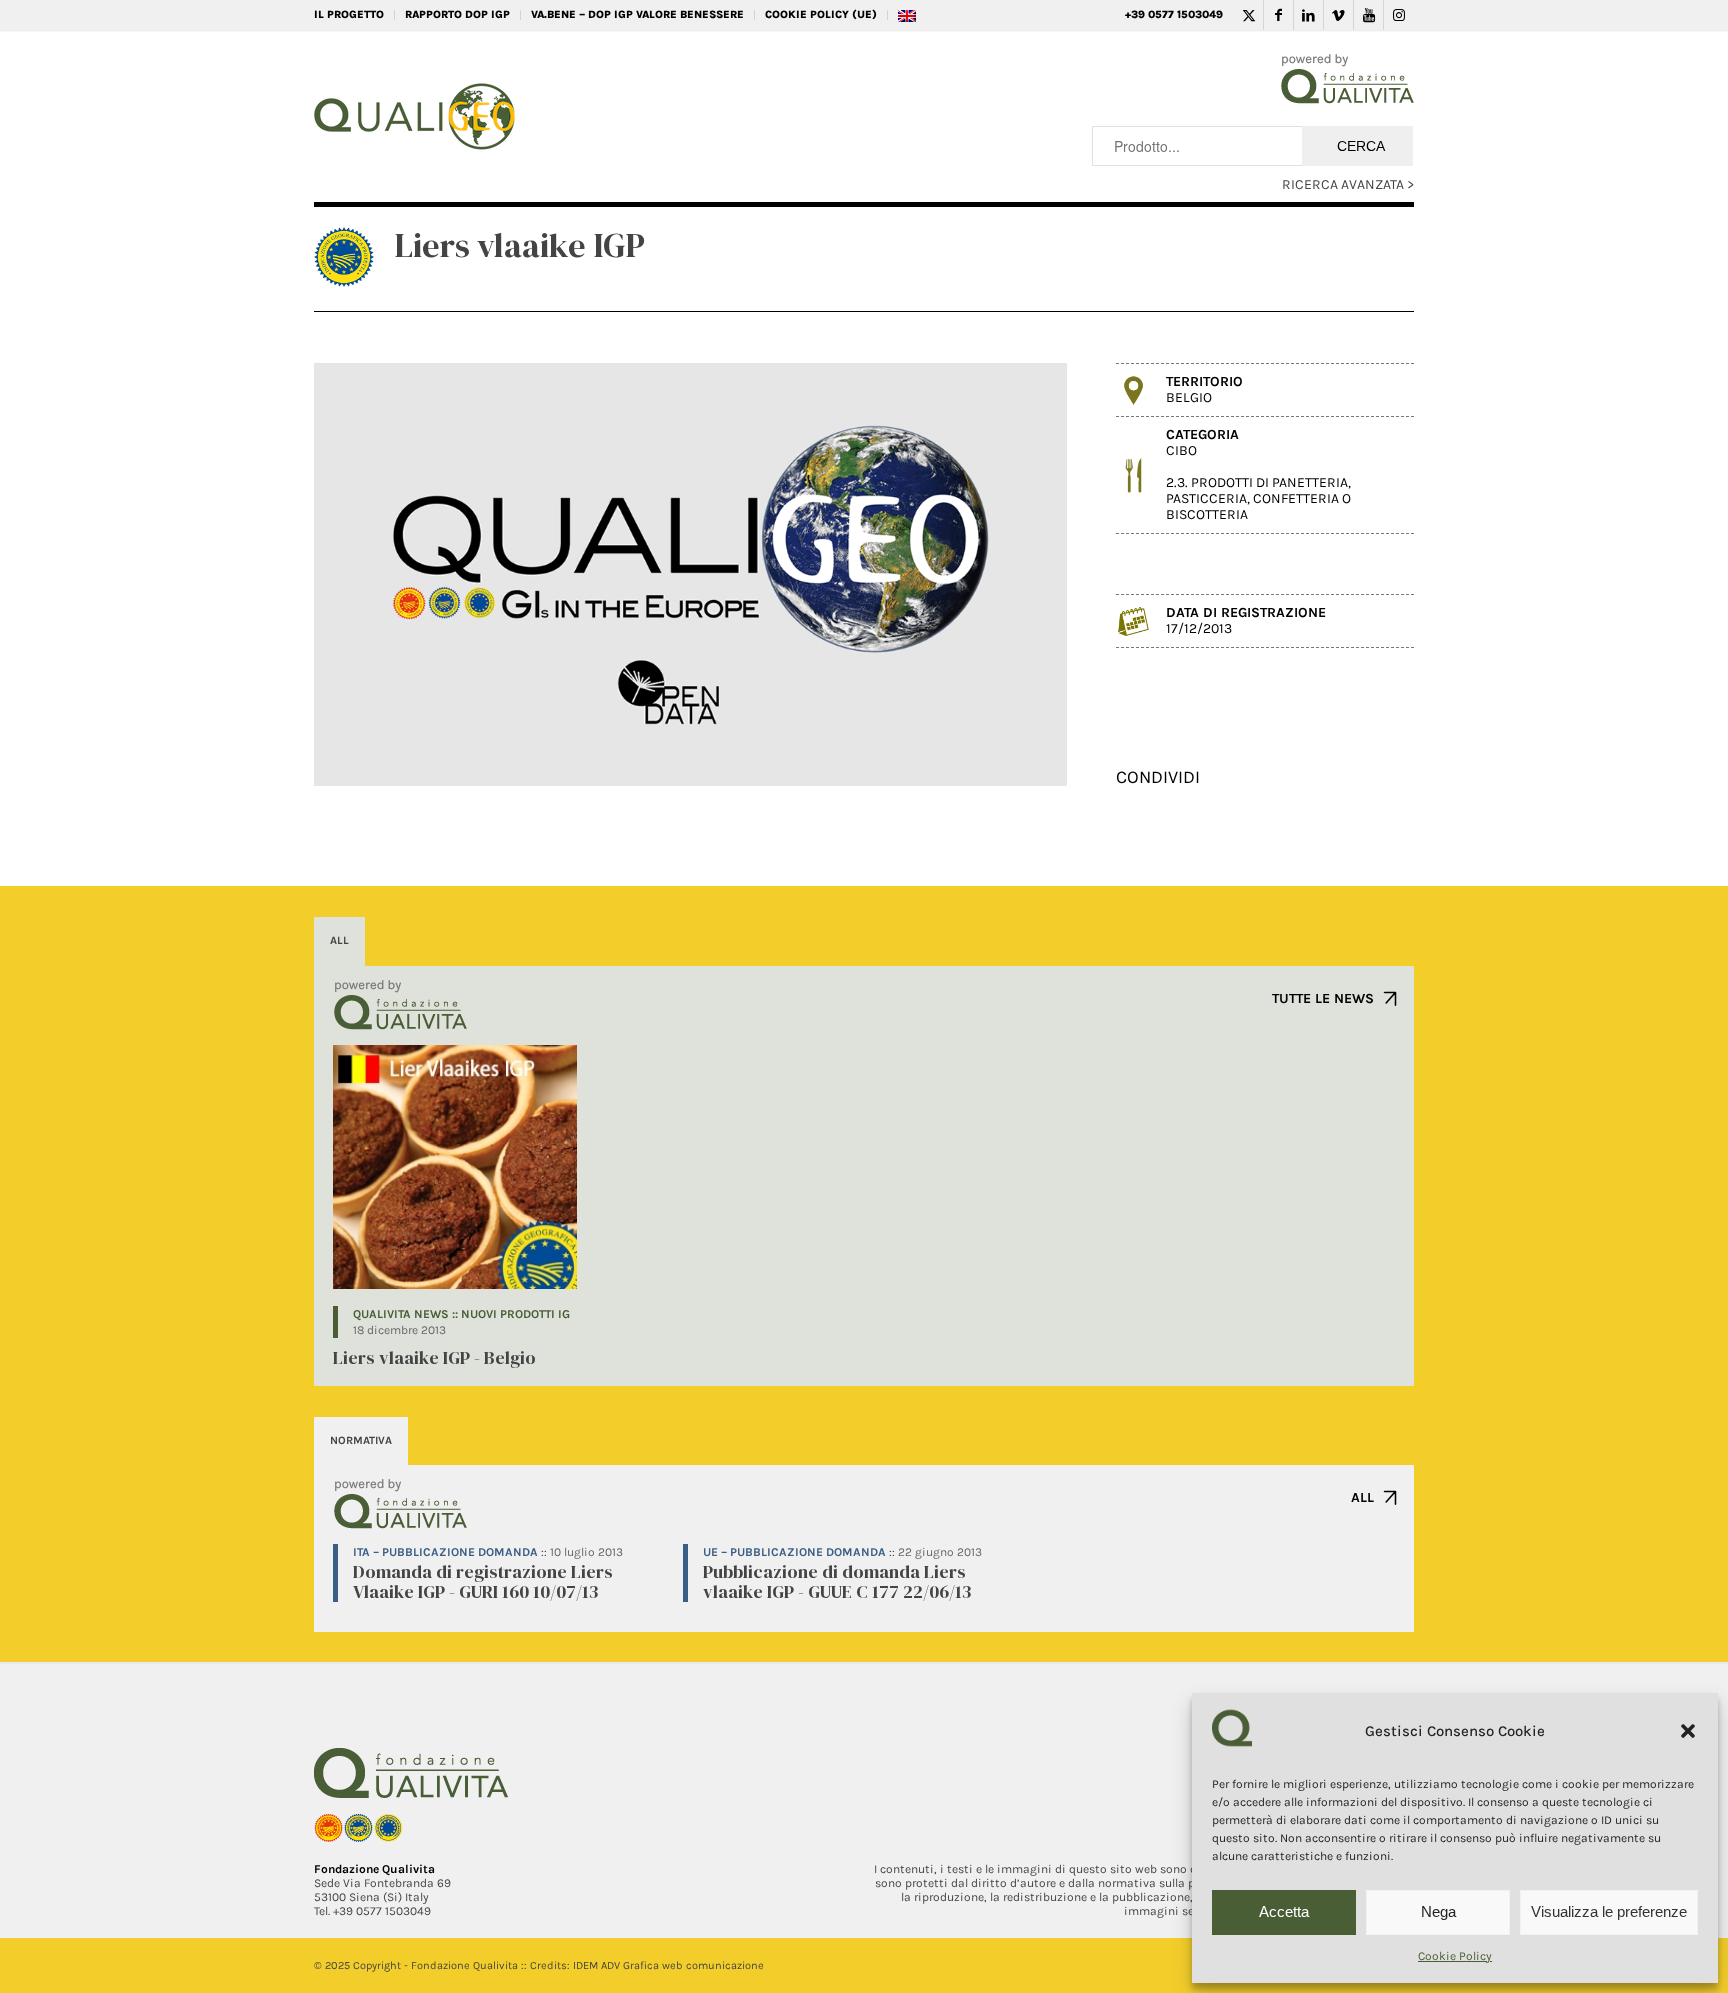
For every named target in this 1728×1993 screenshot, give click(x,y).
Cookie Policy (1455, 1956)
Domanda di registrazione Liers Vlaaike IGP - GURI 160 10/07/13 (483, 1581)
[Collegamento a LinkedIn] (1308, 15)
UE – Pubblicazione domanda (794, 1552)
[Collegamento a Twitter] (1248, 15)
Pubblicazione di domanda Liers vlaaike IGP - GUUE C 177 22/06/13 (837, 1581)
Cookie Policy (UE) (821, 14)
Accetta (1284, 1911)
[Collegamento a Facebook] (1278, 15)
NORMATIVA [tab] (361, 1440)
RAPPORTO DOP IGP (457, 14)
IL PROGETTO (349, 14)
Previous (359, 575)
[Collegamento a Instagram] (1399, 15)
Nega (1438, 1911)
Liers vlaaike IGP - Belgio (434, 1357)
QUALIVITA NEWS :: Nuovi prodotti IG (461, 1314)
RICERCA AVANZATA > (1348, 184)
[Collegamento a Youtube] (1368, 15)
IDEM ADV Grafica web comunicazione (668, 1965)
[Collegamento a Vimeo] (1338, 15)
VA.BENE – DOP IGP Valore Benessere (637, 14)
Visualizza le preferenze (1609, 1911)
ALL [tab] (339, 940)
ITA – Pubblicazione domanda (445, 1552)
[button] (1688, 1731)
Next (1022, 575)
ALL (1362, 1497)
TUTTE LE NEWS (1323, 998)
